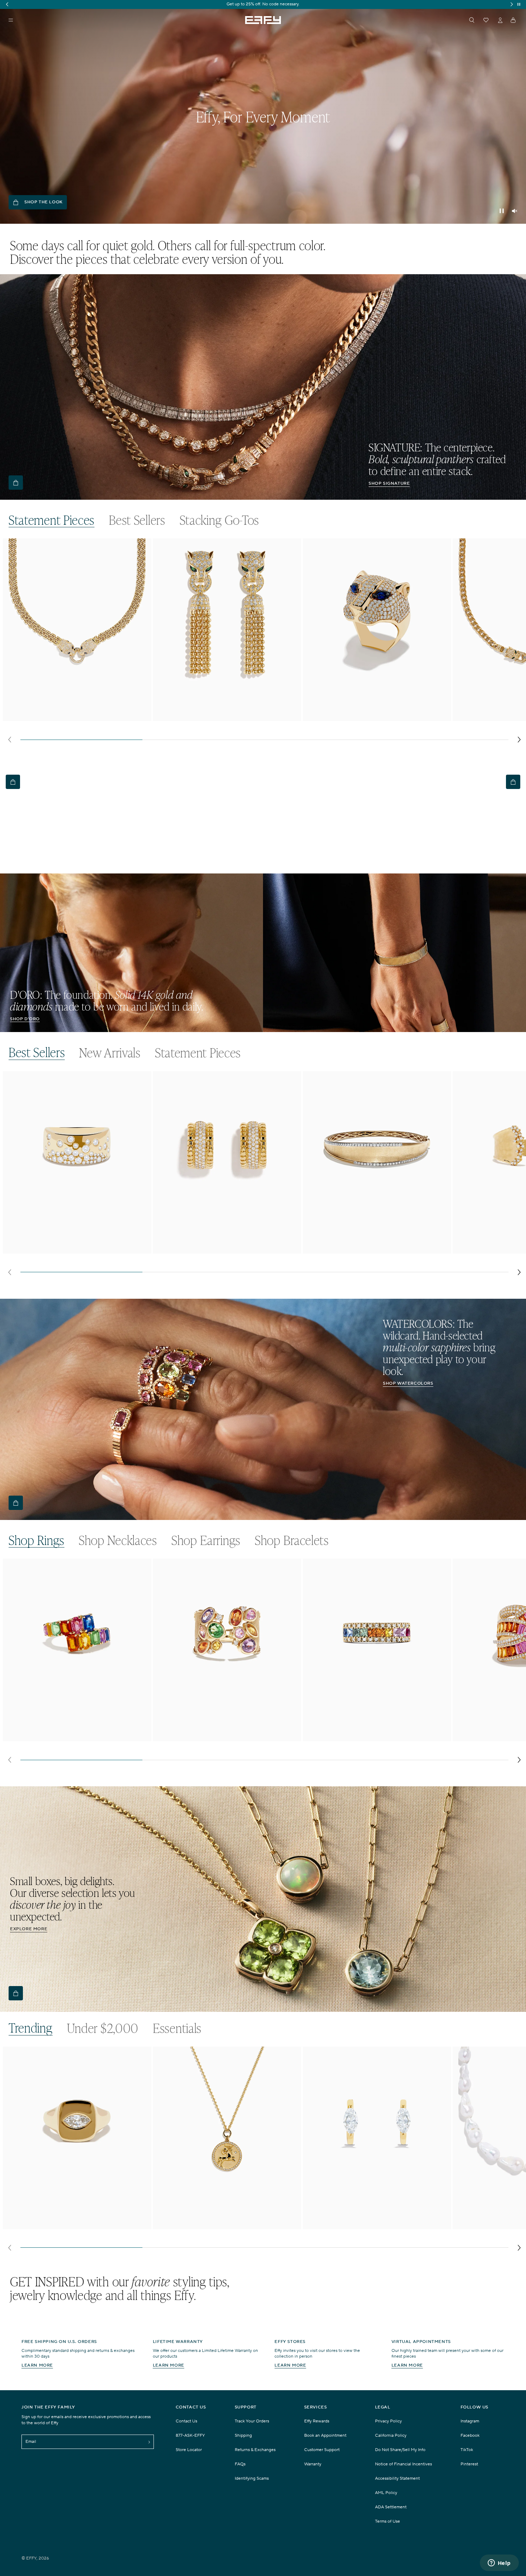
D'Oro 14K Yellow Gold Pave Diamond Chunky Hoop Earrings (220, 1249)
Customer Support (322, 2450)
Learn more (37, 2365)
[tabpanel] (264, 643)
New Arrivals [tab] (110, 1053)
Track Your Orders (252, 2421)
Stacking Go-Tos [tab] (220, 520)
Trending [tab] (31, 2028)
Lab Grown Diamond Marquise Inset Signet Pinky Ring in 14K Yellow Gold (76, 2224)
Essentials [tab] (177, 2028)
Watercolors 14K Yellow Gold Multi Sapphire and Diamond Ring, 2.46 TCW (227, 1737)
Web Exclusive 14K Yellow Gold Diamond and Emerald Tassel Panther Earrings (222, 717)
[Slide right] (519, 740)
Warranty (313, 2464)
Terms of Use (388, 2521)
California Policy (391, 2435)
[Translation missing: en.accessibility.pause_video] (502, 211)
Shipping (243, 2435)
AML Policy (386, 2493)
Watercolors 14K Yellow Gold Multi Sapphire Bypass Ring (76, 1734)
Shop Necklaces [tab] (118, 1540)
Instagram (470, 2421)
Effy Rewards (317, 2421)
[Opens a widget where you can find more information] (499, 2563)
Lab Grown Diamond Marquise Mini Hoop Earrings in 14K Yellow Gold (376, 2224)
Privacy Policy (388, 2421)
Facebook (470, 2435)
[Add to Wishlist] (141, 558)
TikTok (467, 2450)
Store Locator (189, 2450)
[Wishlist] (486, 20)
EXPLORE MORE (29, 1929)
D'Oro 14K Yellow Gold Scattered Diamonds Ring (66, 1246)
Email (31, 2442)
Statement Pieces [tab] (52, 520)
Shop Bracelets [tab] (292, 1540)
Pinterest (469, 2464)
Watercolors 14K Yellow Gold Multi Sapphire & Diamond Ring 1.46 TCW (375, 1737)
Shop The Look (43, 202)
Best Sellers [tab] (137, 520)
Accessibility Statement (397, 2478)
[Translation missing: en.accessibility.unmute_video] (515, 211)
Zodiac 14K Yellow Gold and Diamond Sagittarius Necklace (216, 2224)
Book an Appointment (325, 2435)
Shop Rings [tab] (36, 1540)
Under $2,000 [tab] (103, 2028)
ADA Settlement (391, 2507)
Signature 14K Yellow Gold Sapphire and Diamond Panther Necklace (77, 717)
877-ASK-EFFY (190, 2435)
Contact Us (186, 2421)
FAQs (240, 2464)
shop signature (389, 483)
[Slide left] (9, 740)
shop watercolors (408, 1383)
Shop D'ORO (25, 1019)
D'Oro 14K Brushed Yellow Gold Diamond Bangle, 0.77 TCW (372, 1249)
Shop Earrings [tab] (206, 1540)
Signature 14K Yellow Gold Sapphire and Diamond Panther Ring (377, 717)
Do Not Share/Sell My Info (400, 2450)
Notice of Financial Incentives (403, 2464)
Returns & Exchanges (255, 2450)
